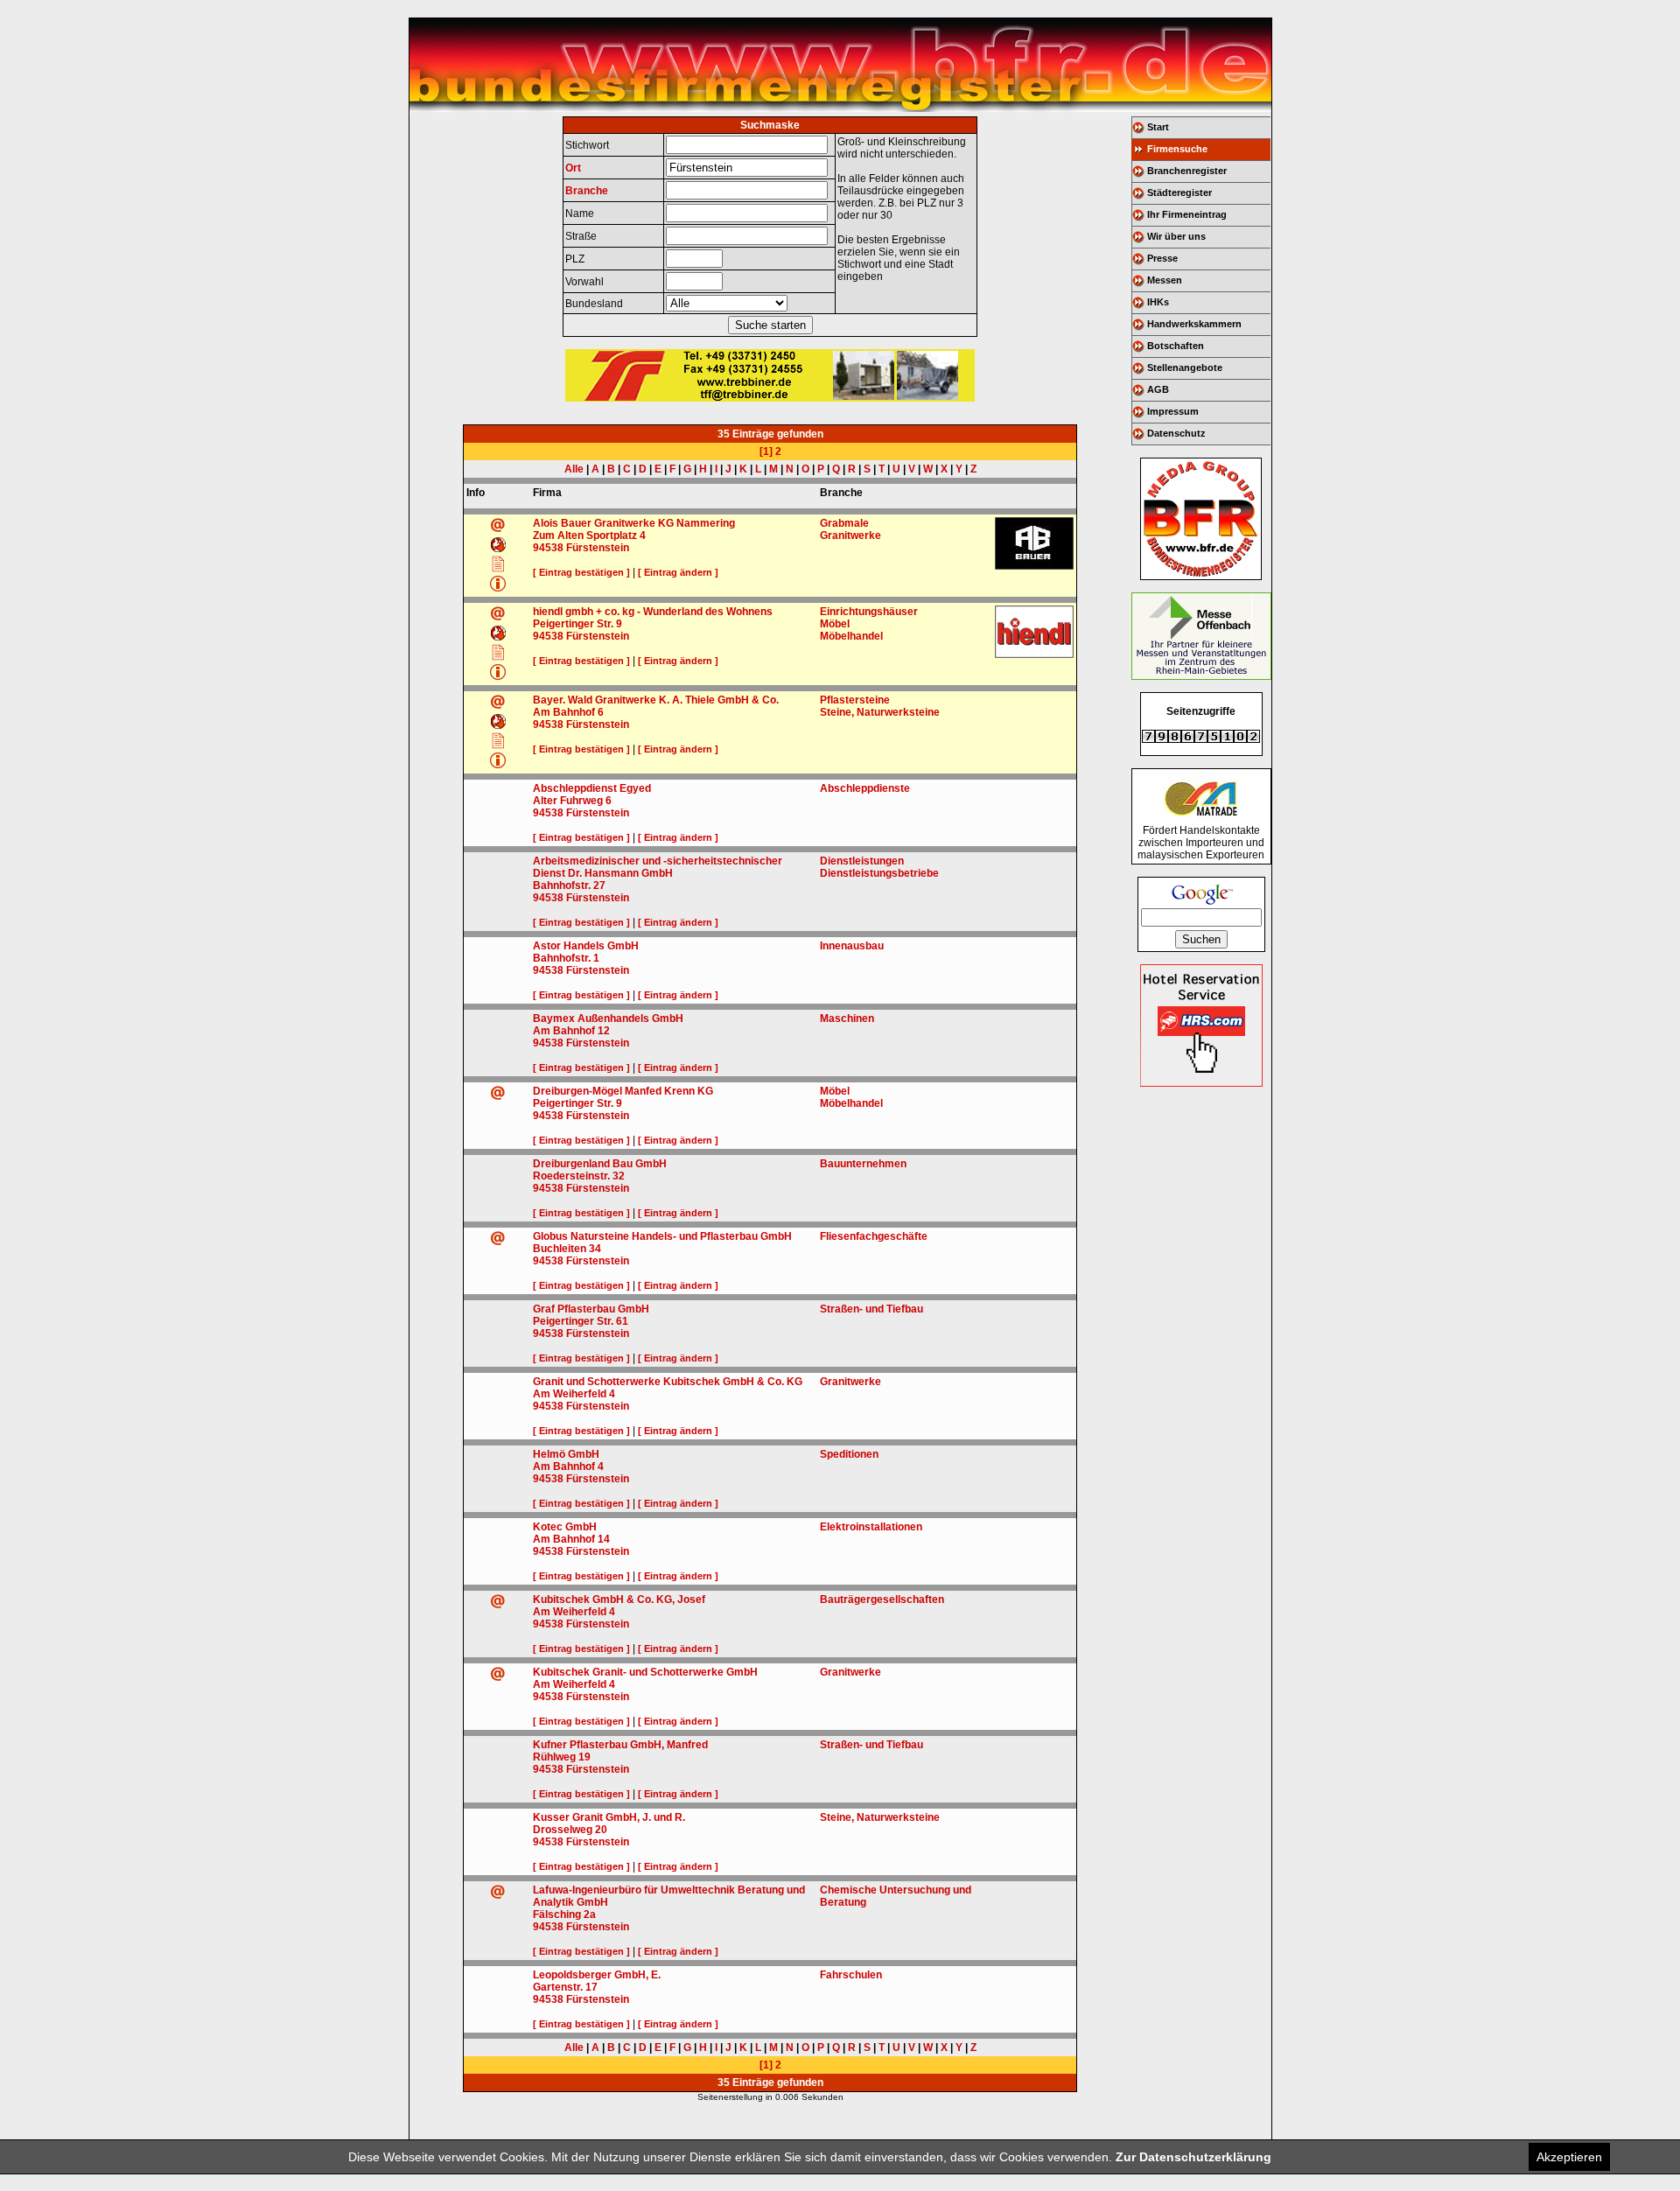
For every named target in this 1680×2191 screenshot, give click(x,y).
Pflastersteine (855, 700)
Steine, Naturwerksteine (880, 712)
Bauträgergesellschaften (882, 1599)
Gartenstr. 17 (565, 1987)
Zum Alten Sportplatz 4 (589, 535)
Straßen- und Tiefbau (871, 1309)
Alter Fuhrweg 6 (572, 801)
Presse (1162, 258)
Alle (574, 469)
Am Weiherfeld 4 (574, 1394)
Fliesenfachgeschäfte (874, 1236)
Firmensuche (1177, 149)
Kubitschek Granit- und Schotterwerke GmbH (645, 1672)
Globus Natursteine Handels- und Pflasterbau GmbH (662, 1236)
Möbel (835, 624)
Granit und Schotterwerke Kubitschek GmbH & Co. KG (668, 1382)
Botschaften (1176, 346)
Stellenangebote (1185, 367)
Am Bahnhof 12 (571, 1031)
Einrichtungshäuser (869, 612)
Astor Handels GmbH (586, 946)
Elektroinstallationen (871, 1527)
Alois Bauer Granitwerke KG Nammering (634, 523)
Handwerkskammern (1194, 324)
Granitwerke (850, 535)
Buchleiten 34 (567, 1249)
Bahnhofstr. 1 (566, 958)
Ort (573, 168)
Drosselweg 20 (570, 1830)
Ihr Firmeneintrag (1187, 214)
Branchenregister (1187, 171)
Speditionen (849, 1454)
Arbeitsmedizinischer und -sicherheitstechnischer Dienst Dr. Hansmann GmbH (658, 867)
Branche (587, 191)
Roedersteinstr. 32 (579, 1176)
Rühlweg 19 (562, 1757)
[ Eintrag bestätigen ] (581, 572)
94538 (548, 548)
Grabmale (844, 523)
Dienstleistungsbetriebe (879, 873)
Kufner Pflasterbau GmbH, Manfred (620, 1745)
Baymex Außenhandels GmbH (608, 1018)
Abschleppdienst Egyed (592, 788)
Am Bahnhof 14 (571, 1539)
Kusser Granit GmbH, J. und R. (609, 1817)
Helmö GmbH (566, 1454)
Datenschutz (1176, 433)
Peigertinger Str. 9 (577, 624)
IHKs (1158, 302)
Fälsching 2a (564, 1914)
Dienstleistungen (862, 861)
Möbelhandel (851, 636)
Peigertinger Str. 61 (581, 1321)
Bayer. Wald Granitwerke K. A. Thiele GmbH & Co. (656, 700)
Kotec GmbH (565, 1527)
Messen (1165, 280)
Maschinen (847, 1018)
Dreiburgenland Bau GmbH (600, 1164)
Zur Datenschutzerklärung (1193, 2157)
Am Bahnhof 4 (568, 1466)
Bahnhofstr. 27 (569, 885)
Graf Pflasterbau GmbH (591, 1309)
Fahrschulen (851, 1975)
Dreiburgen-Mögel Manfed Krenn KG (623, 1091)
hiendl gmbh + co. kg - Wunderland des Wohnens (653, 612)
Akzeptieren (1569, 2157)
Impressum (1173, 411)
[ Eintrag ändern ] (678, 572)
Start (1158, 127)
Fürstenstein (598, 548)
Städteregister (1179, 192)
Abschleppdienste (865, 788)
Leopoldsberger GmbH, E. (597, 1975)
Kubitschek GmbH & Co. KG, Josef (619, 1599)
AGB (1158, 389)
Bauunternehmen (863, 1164)
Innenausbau (852, 946)
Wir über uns (1176, 236)
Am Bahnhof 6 (568, 712)
